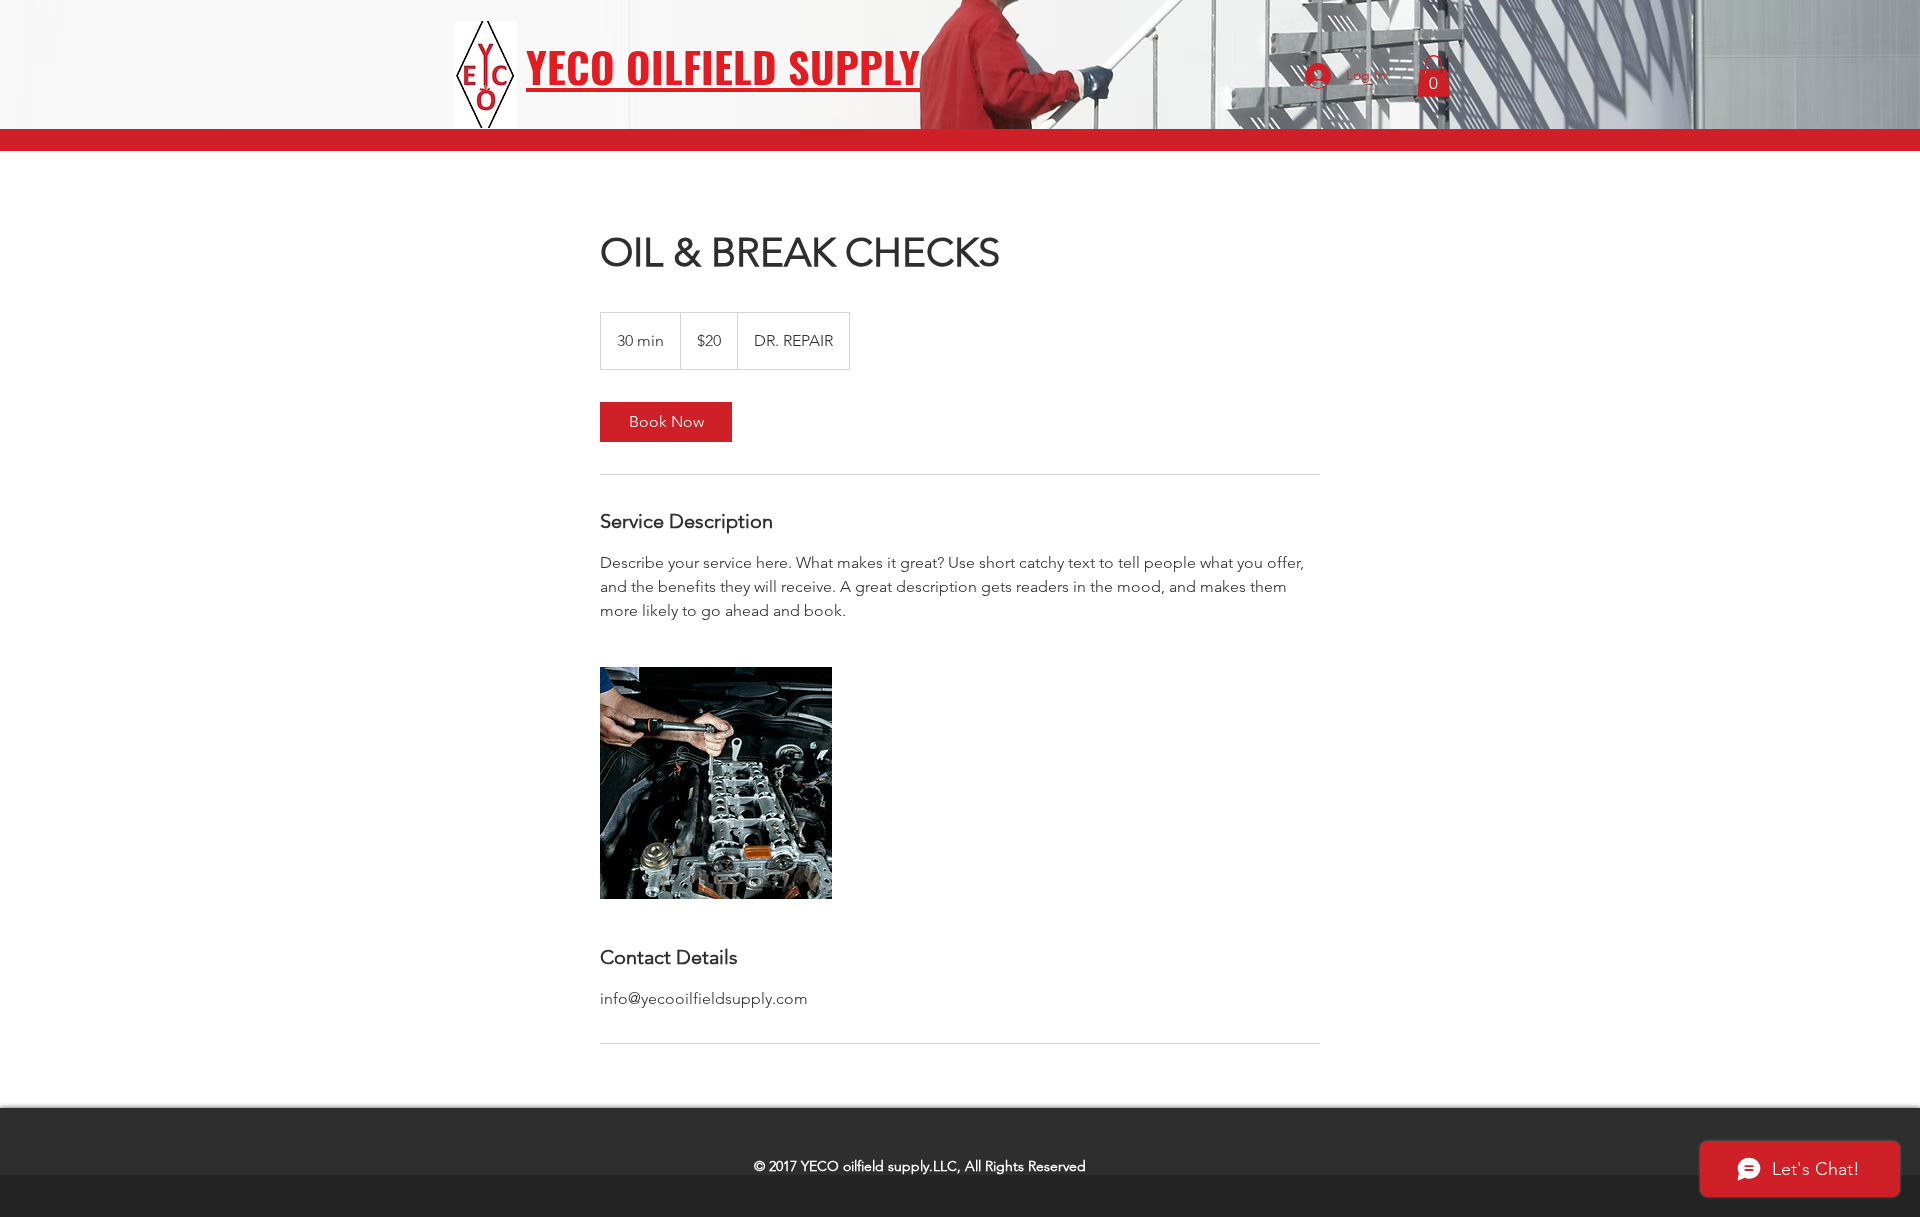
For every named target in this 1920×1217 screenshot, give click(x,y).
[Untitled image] (716, 783)
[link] (666, 422)
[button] (1433, 76)
